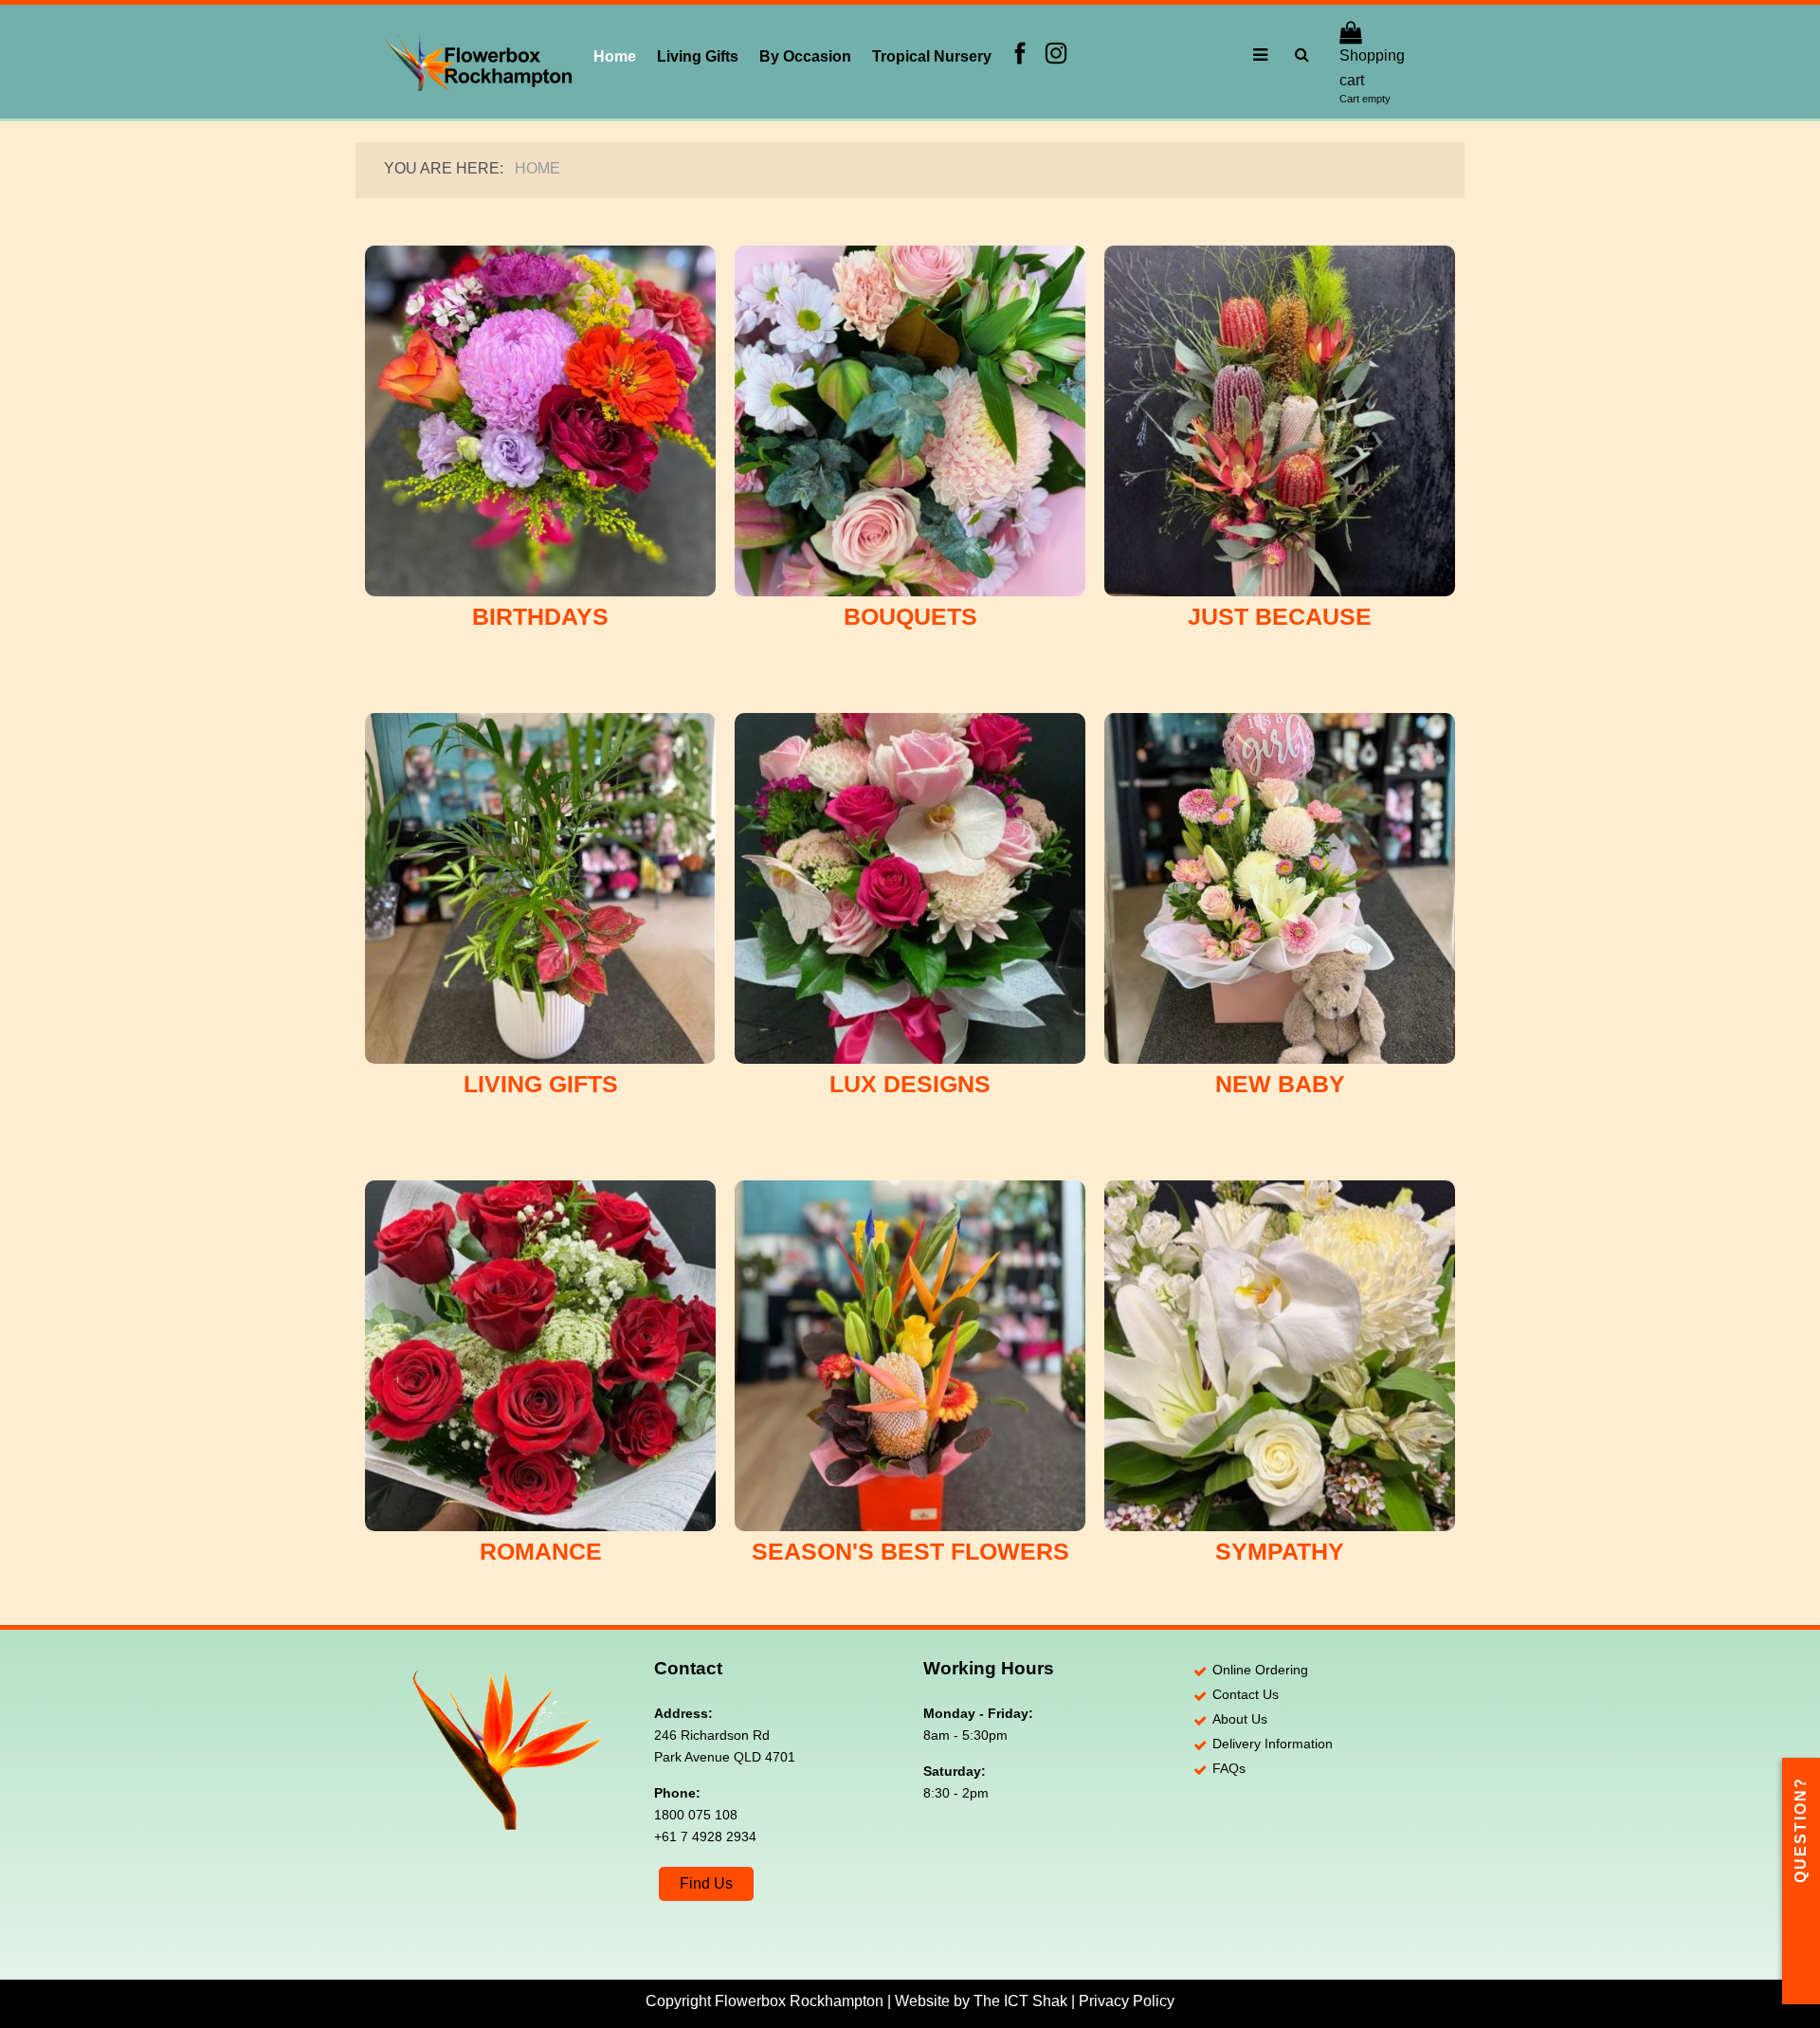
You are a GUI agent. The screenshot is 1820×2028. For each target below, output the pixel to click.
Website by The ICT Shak (981, 2001)
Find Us (706, 1883)
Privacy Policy (1127, 2001)
